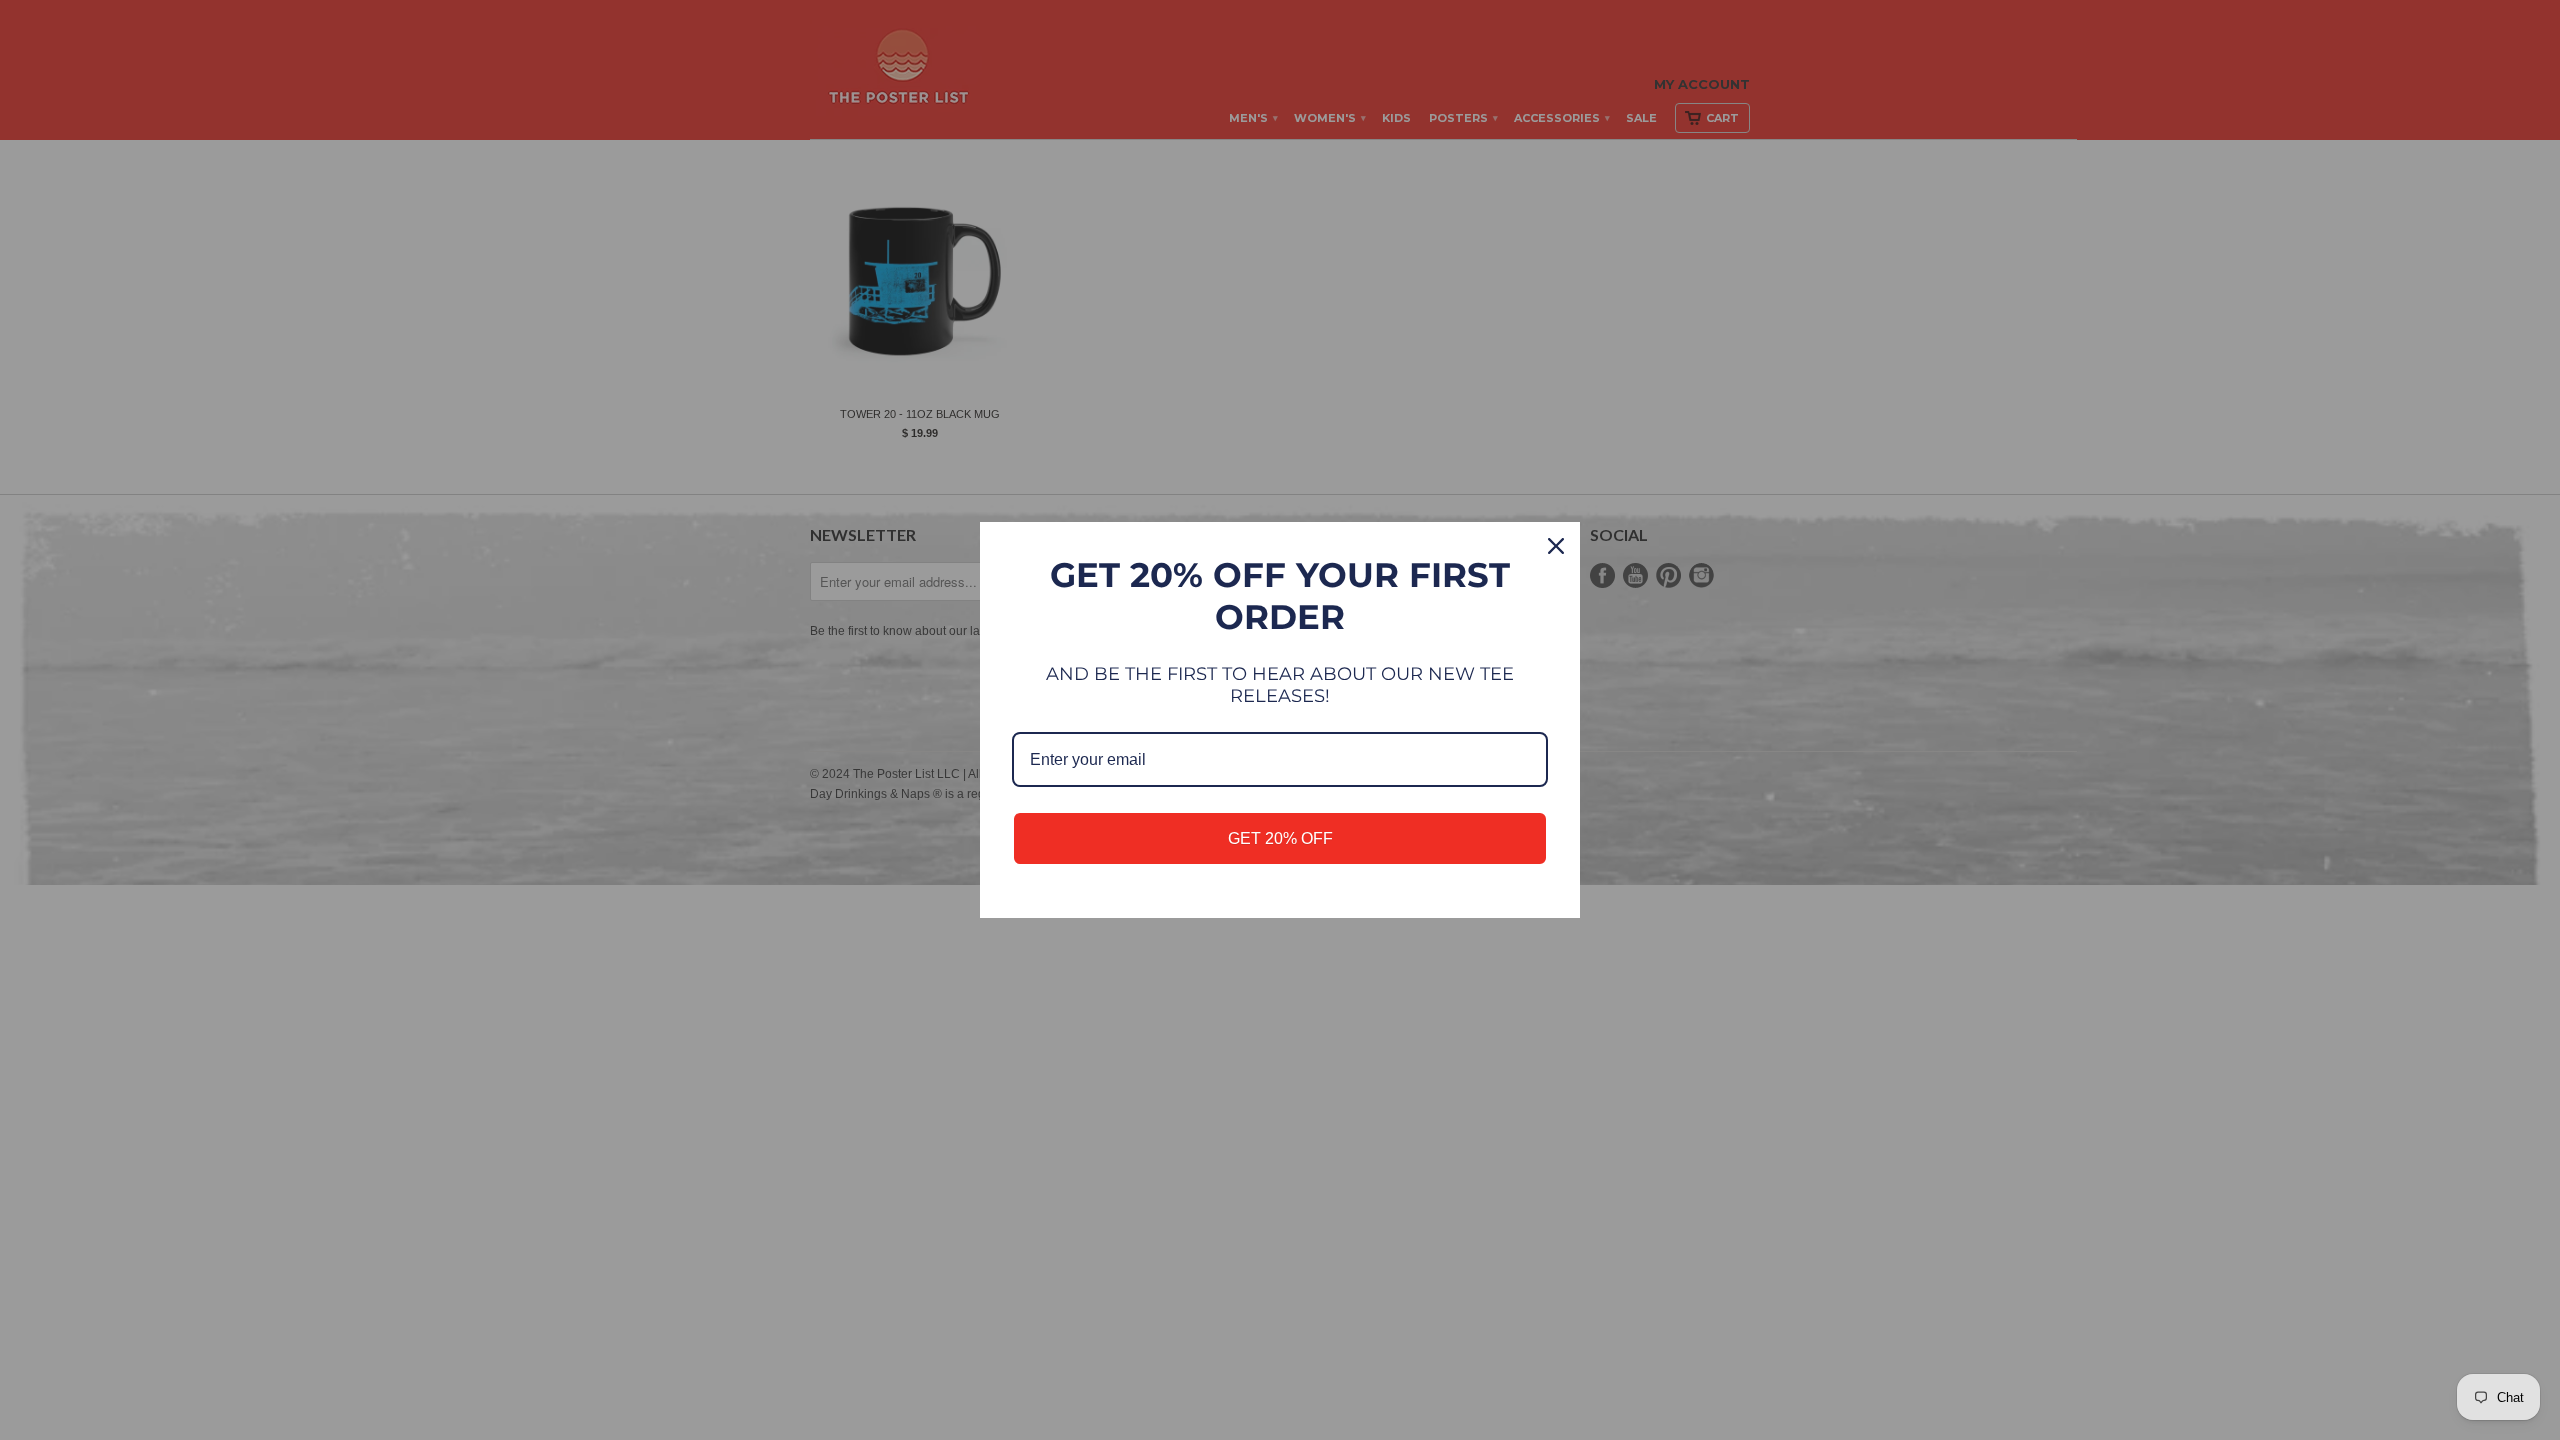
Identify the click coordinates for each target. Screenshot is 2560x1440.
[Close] (1556, 546)
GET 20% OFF (1280, 838)
